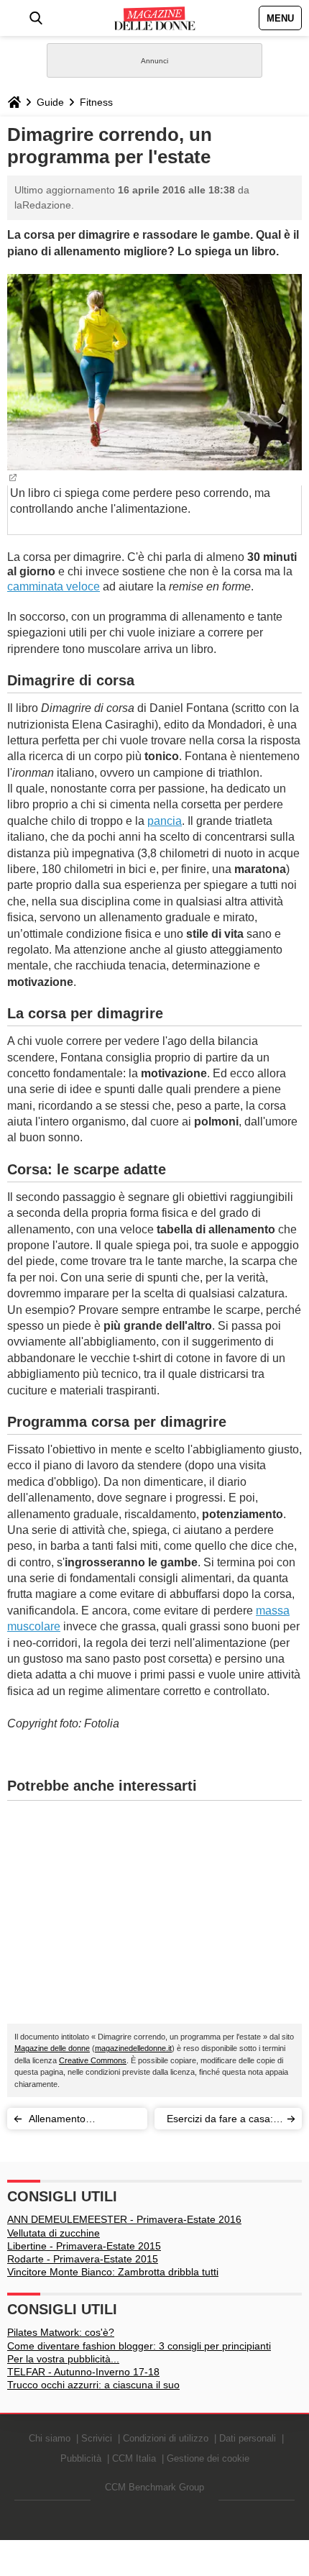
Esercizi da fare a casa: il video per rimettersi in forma (223, 2121)
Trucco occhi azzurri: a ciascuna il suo (93, 2385)
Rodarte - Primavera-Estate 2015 (83, 2259)
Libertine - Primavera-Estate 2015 (84, 2246)
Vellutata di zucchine (54, 2233)
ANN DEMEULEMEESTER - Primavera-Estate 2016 (124, 2219)
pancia (165, 821)
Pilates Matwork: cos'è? (61, 2332)
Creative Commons (93, 2060)
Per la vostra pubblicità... (63, 2359)
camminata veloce (54, 586)
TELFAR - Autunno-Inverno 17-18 (83, 2372)
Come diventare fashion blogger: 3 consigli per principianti (139, 2346)
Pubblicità (81, 2458)
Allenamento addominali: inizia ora (77, 2121)
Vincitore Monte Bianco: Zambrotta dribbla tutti (113, 2272)
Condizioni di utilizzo (166, 2438)
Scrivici (97, 2438)
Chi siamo (50, 2438)
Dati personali (248, 2438)
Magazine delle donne (52, 2048)
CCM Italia (134, 2458)
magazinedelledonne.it (133, 2048)
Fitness (96, 102)
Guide (50, 102)
